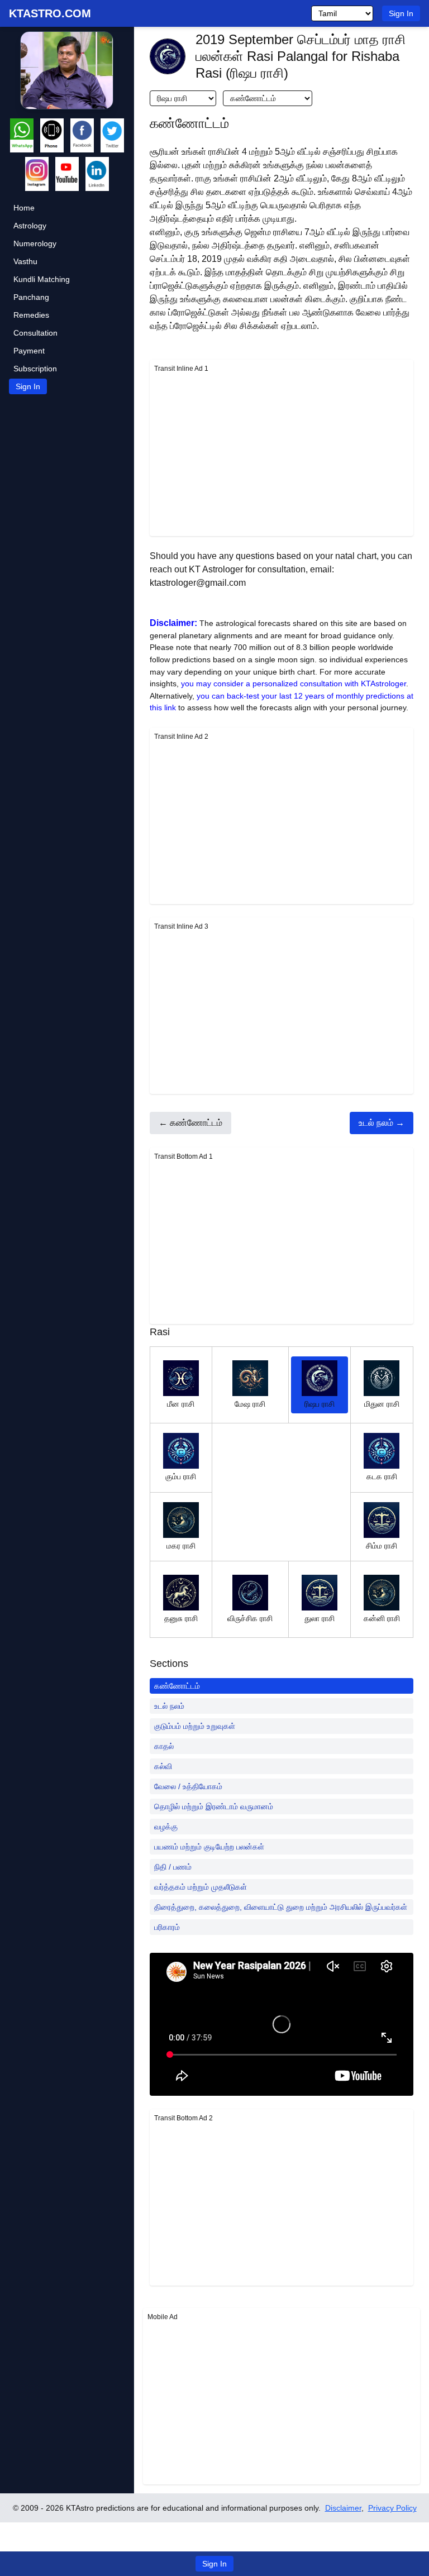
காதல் (164, 1746)
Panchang (31, 297)
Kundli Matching (42, 279)
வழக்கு (166, 1827)
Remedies (31, 315)
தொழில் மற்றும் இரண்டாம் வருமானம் (214, 1806)
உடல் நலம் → (382, 1123)
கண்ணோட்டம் (177, 1686)
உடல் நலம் (169, 1706)
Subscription (35, 369)
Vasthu (25, 261)
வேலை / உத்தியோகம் (188, 1786)
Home (24, 208)
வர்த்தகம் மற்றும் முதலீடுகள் (201, 1887)
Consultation (35, 333)
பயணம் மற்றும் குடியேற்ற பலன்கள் (209, 1847)
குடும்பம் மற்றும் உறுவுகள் (195, 1726)
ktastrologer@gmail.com (198, 583)
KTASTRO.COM (50, 13)
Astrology (30, 226)
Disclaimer (343, 2508)
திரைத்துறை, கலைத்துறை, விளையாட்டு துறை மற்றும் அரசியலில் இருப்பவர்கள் (281, 1907)
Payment (29, 351)
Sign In (401, 13)
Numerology (35, 243)
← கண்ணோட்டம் (190, 1123)
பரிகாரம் (167, 1927)
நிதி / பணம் (173, 1867)
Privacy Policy (392, 2508)
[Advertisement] (282, 453)
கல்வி (163, 1766)
